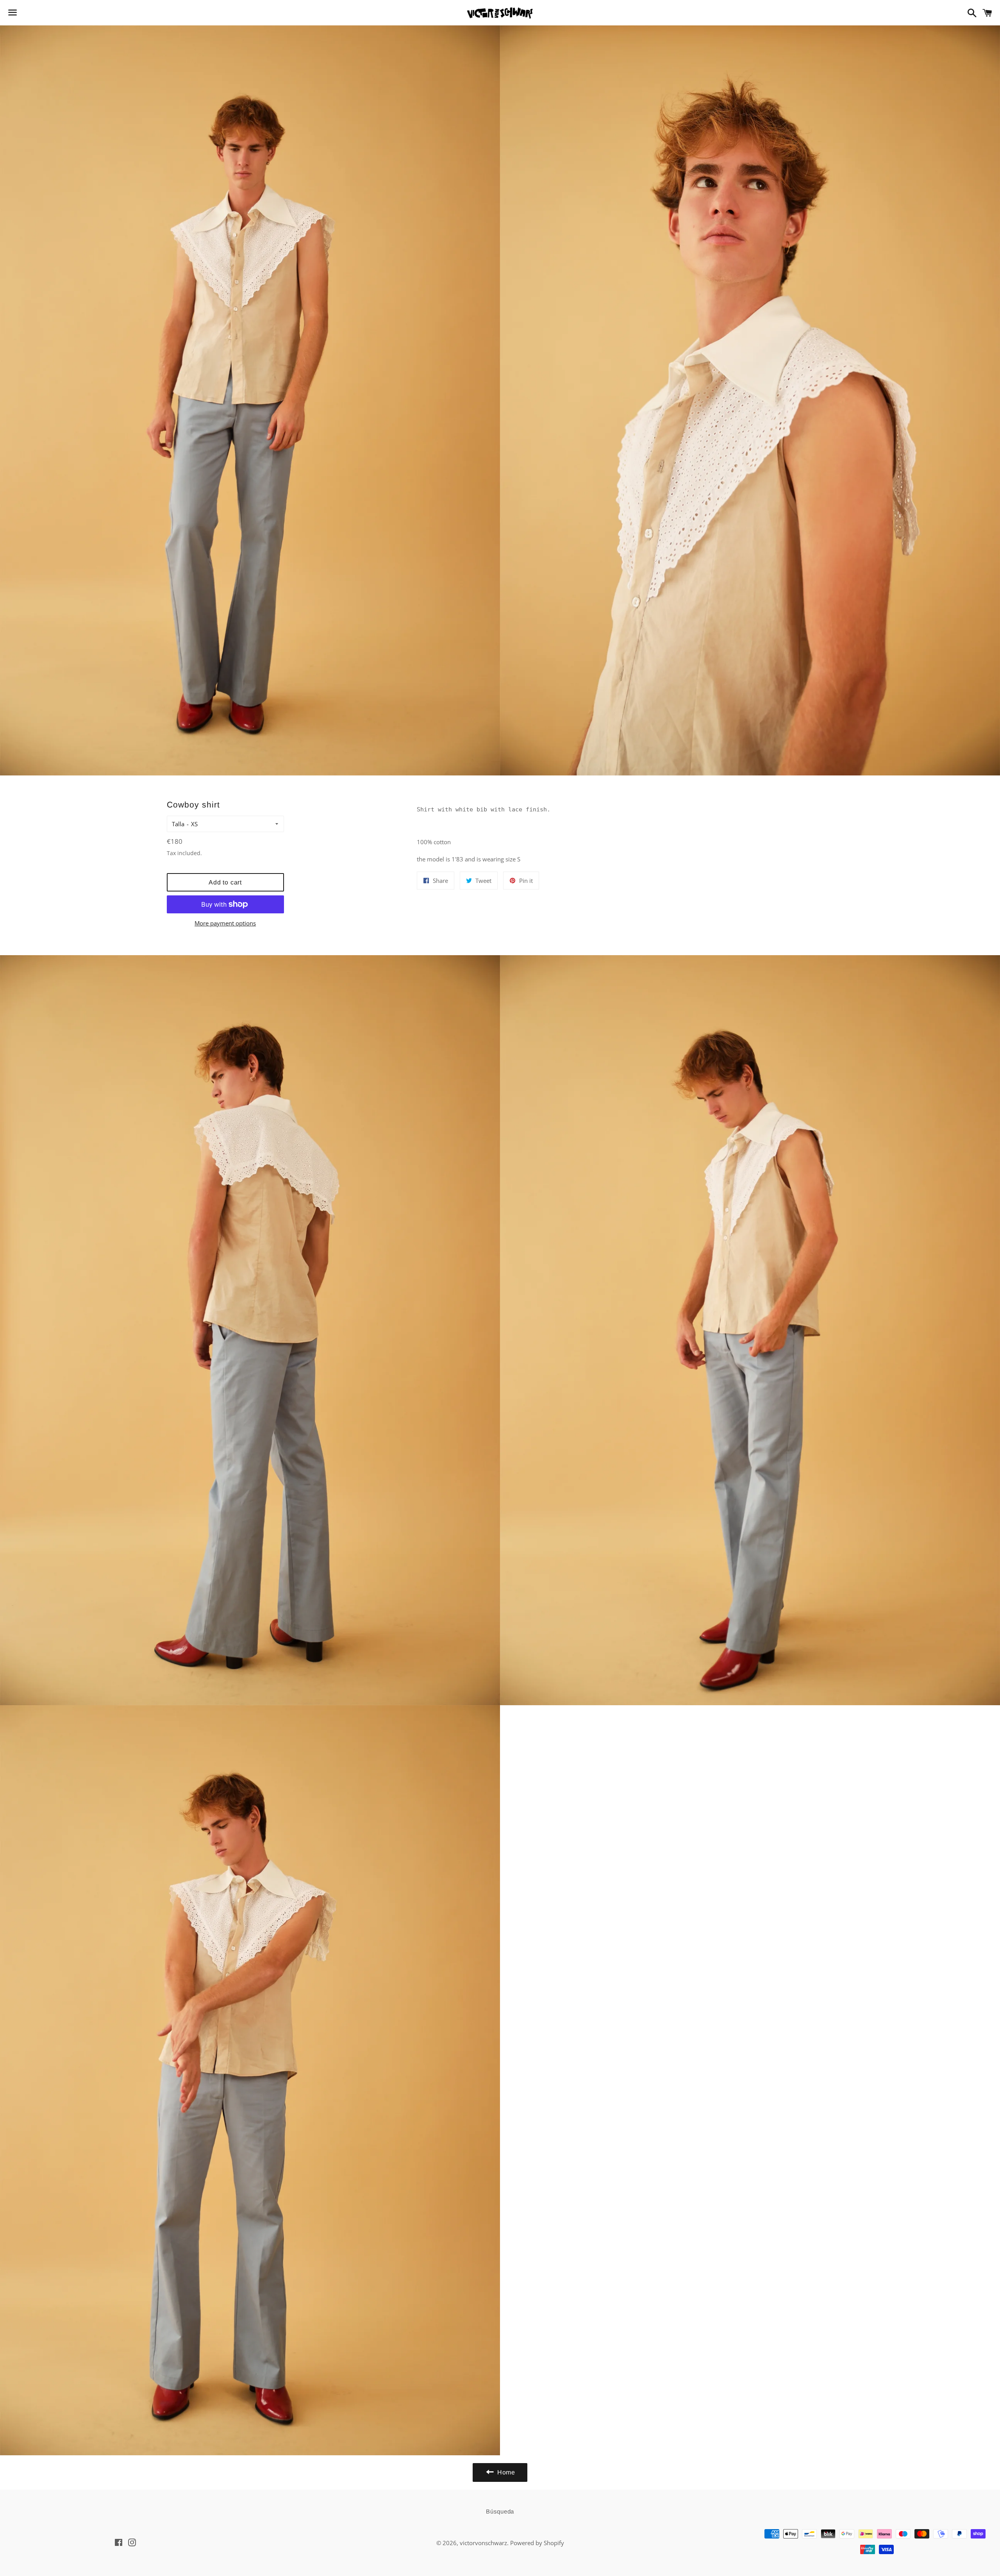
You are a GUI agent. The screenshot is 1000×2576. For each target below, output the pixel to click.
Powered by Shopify (537, 2543)
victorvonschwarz (483, 2543)
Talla (178, 824)
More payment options (225, 923)
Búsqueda (500, 2511)
